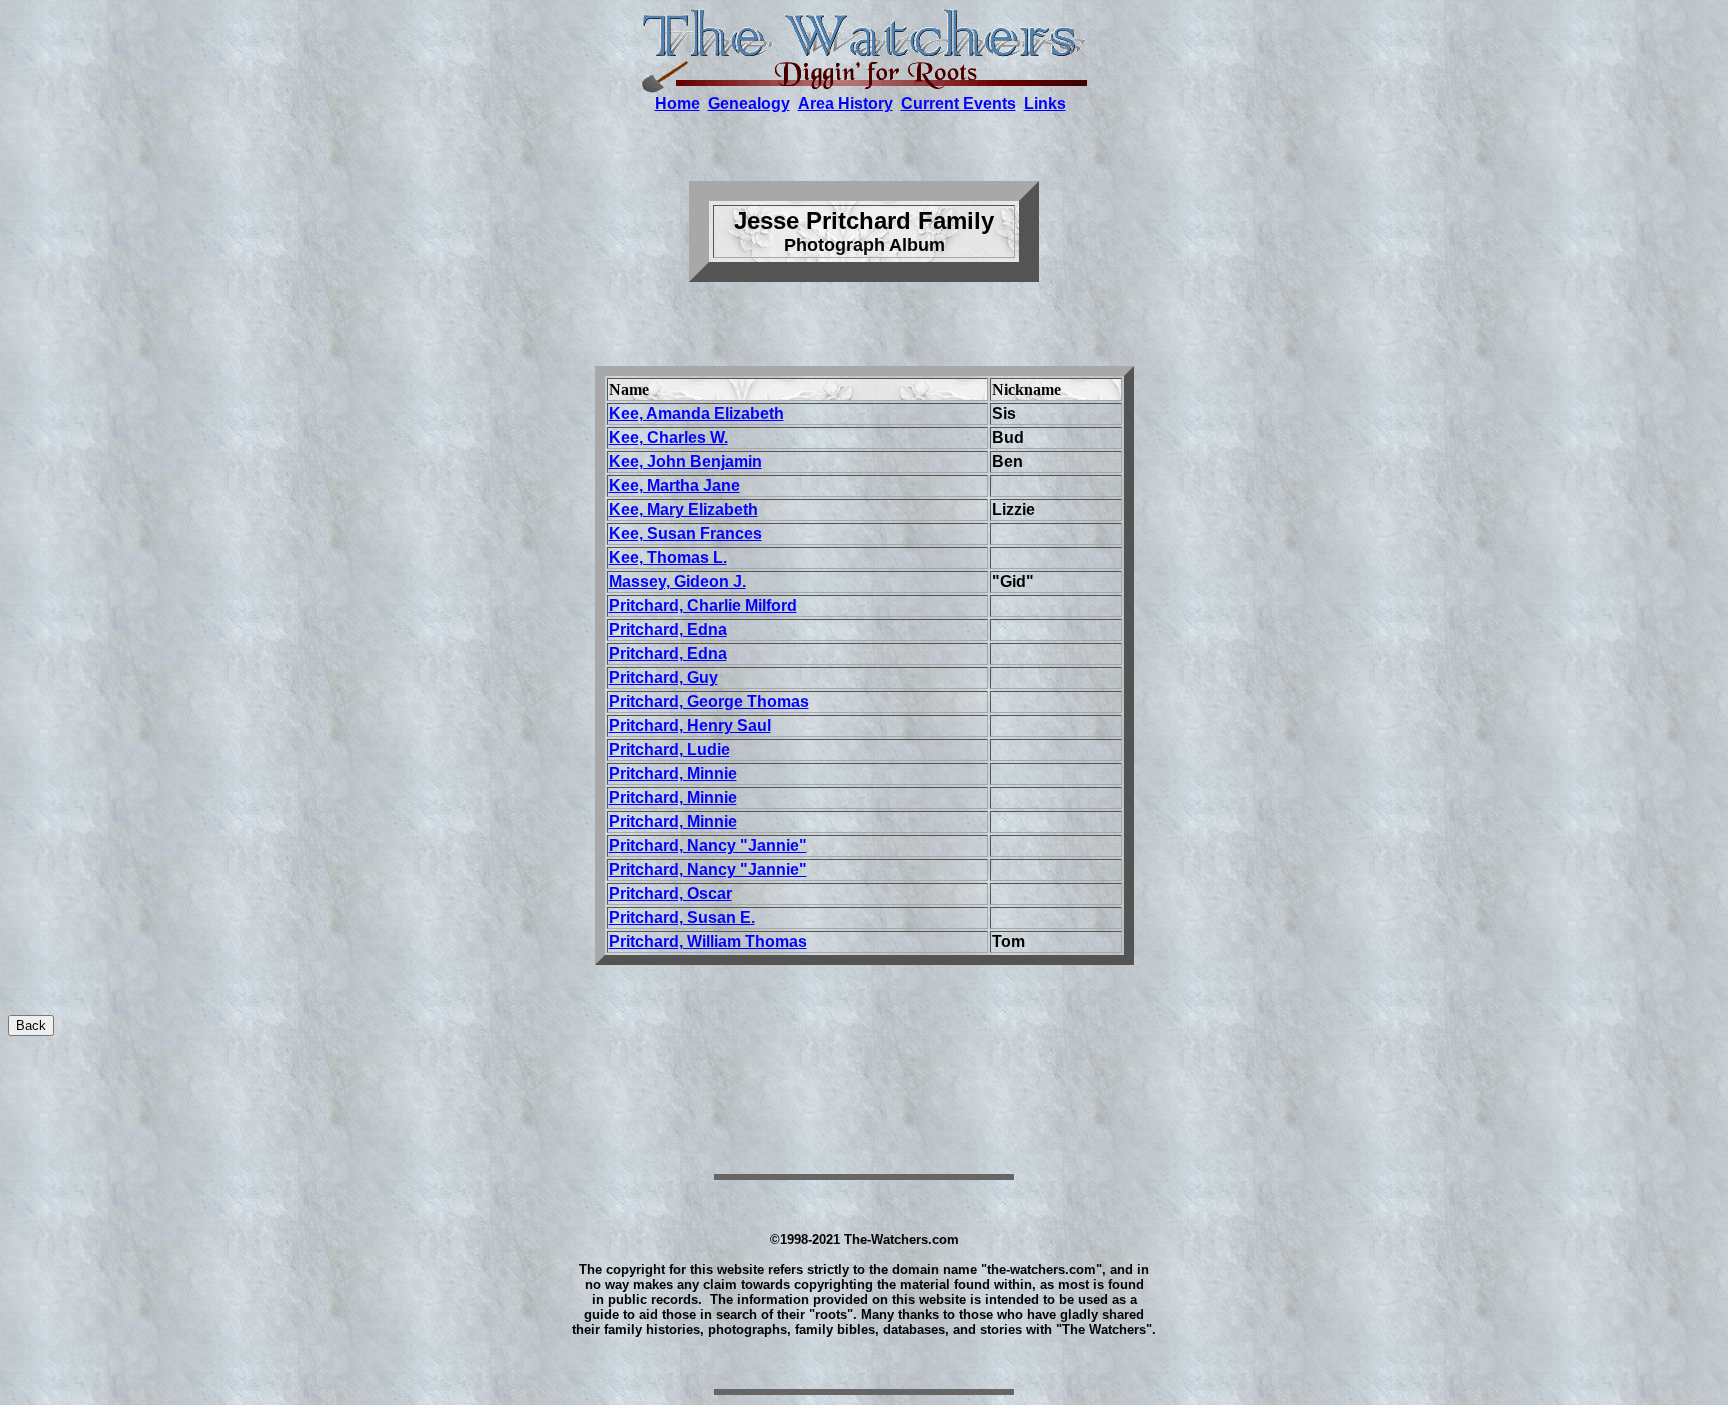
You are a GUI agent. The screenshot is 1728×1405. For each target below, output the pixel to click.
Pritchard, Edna (668, 653)
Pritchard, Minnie (673, 797)
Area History (845, 103)
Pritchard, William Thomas (708, 941)
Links (1045, 103)
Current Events (958, 103)
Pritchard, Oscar (670, 893)
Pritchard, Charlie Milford (703, 605)
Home (677, 103)
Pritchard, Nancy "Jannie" (708, 869)
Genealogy (749, 103)
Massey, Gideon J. (677, 581)
